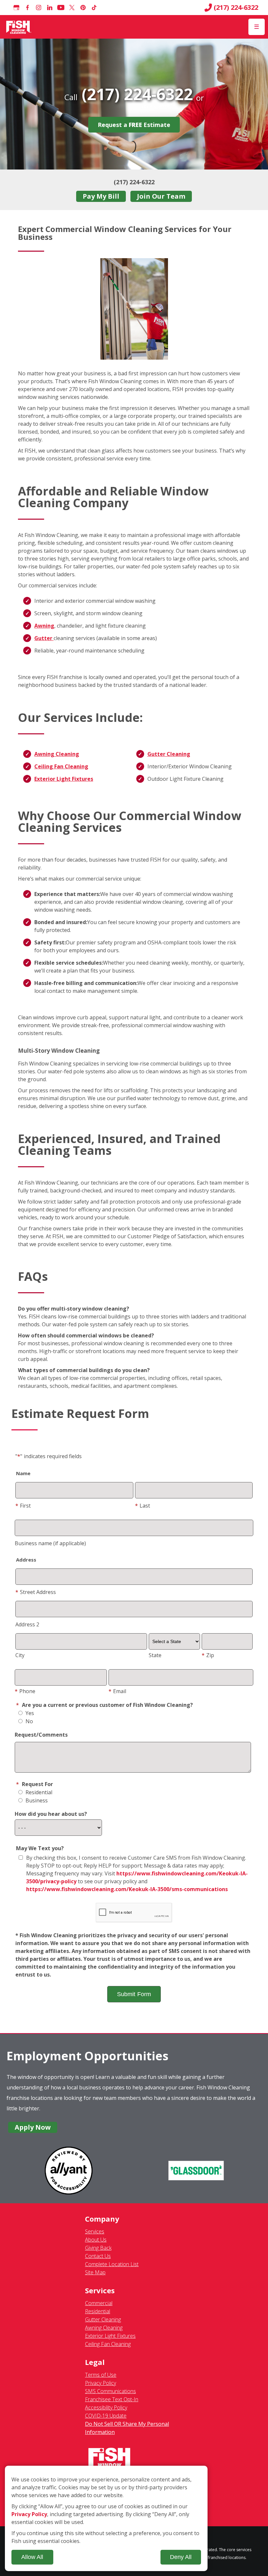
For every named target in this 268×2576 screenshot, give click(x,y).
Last (142, 1506)
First (23, 1506)
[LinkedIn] (50, 8)
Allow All (32, 2557)
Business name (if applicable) (50, 1543)
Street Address (36, 1592)
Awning (44, 626)
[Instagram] (39, 8)
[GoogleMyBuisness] (16, 8)
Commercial (99, 2303)
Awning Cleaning (57, 754)
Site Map (95, 2272)
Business (36, 1800)
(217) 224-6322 (236, 8)
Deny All (181, 2557)
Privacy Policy (100, 2383)
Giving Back (98, 2248)
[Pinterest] (83, 8)
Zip (208, 1655)
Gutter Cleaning (169, 754)
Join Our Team (161, 196)
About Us (96, 2240)
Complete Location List (112, 2264)
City (20, 1655)
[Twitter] (72, 8)
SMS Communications (110, 2391)
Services (95, 2231)
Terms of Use (101, 2375)
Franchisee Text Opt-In (112, 2399)
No (29, 1721)
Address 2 (27, 1624)
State (155, 1655)
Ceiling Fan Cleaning (61, 766)
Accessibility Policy (106, 2407)
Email (117, 1691)
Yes (29, 1713)
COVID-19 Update (106, 2416)
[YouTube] (61, 8)
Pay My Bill (101, 196)
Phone (25, 1691)
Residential (38, 1792)
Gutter (44, 638)
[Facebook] (27, 8)
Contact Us (98, 2256)
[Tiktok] (94, 8)
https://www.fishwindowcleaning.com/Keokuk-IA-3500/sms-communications (127, 1889)
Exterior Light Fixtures (64, 779)
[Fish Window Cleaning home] (19, 27)
